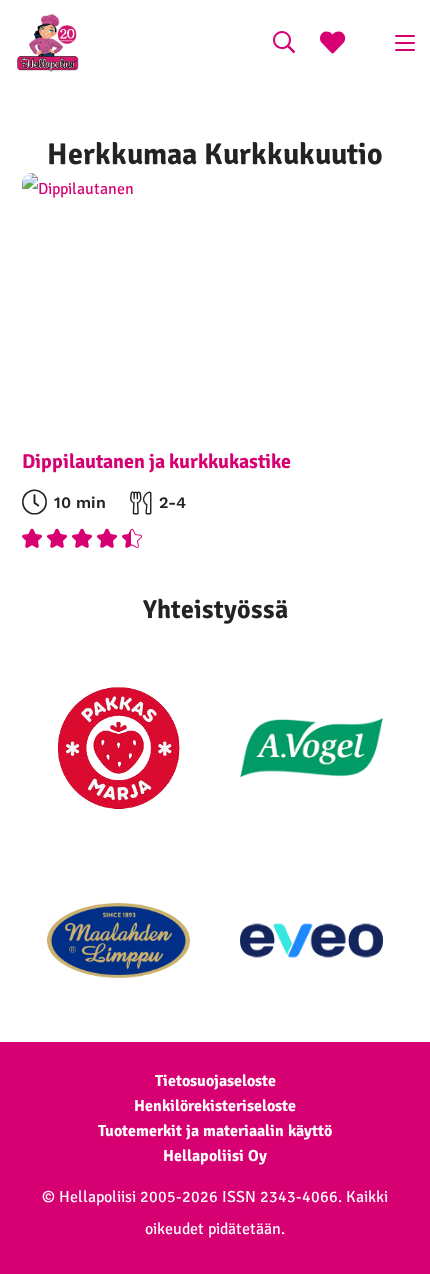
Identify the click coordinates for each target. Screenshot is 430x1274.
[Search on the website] (284, 45)
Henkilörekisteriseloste (215, 1106)
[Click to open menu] (405, 43)
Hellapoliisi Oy (215, 1156)
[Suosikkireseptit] (332, 45)
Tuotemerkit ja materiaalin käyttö (215, 1131)
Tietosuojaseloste (215, 1081)
